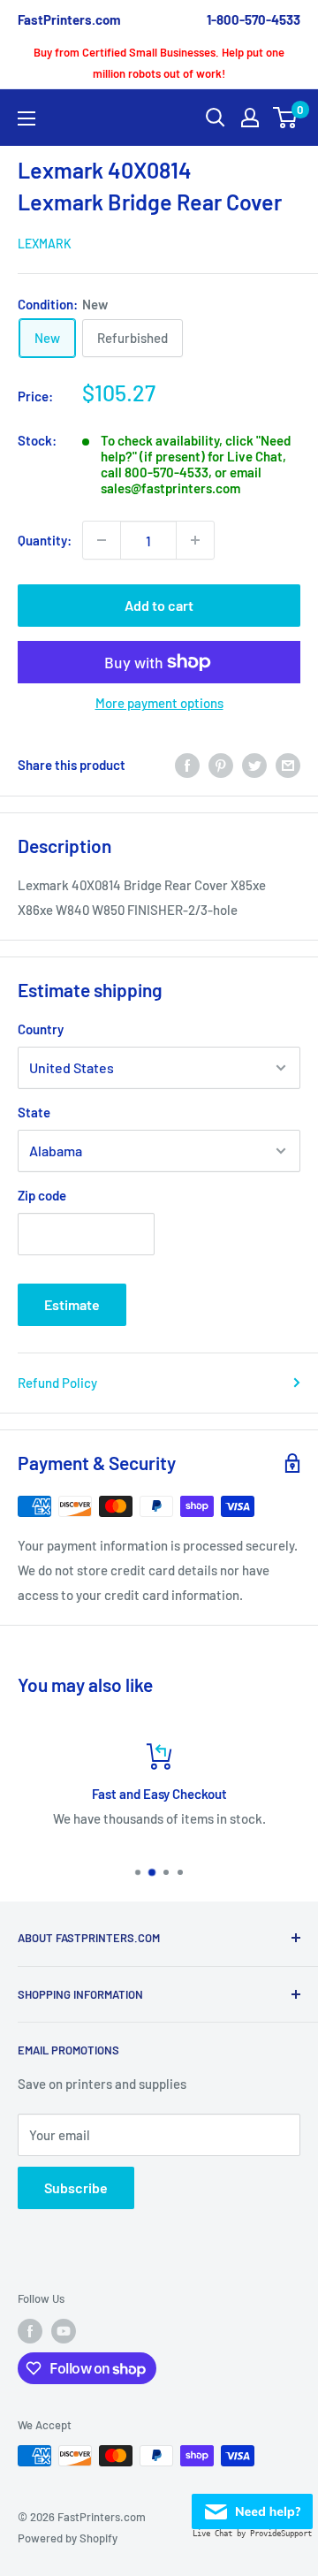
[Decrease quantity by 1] (102, 540)
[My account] (250, 118)
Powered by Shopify (68, 2538)
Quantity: (45, 540)
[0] (286, 118)
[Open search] (216, 118)
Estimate (72, 1304)
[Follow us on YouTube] (64, 2331)
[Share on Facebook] (187, 765)
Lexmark (45, 244)
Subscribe (76, 2187)
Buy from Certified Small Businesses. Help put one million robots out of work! (159, 63)
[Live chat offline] (252, 2506)
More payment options (159, 703)
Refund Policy (57, 1383)
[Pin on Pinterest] (221, 765)
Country (41, 1029)
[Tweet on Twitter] (254, 765)
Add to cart (159, 605)
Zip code (42, 1195)
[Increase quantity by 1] (195, 540)
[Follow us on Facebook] (30, 2331)
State (34, 1112)
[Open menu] (26, 118)
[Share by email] (288, 765)
